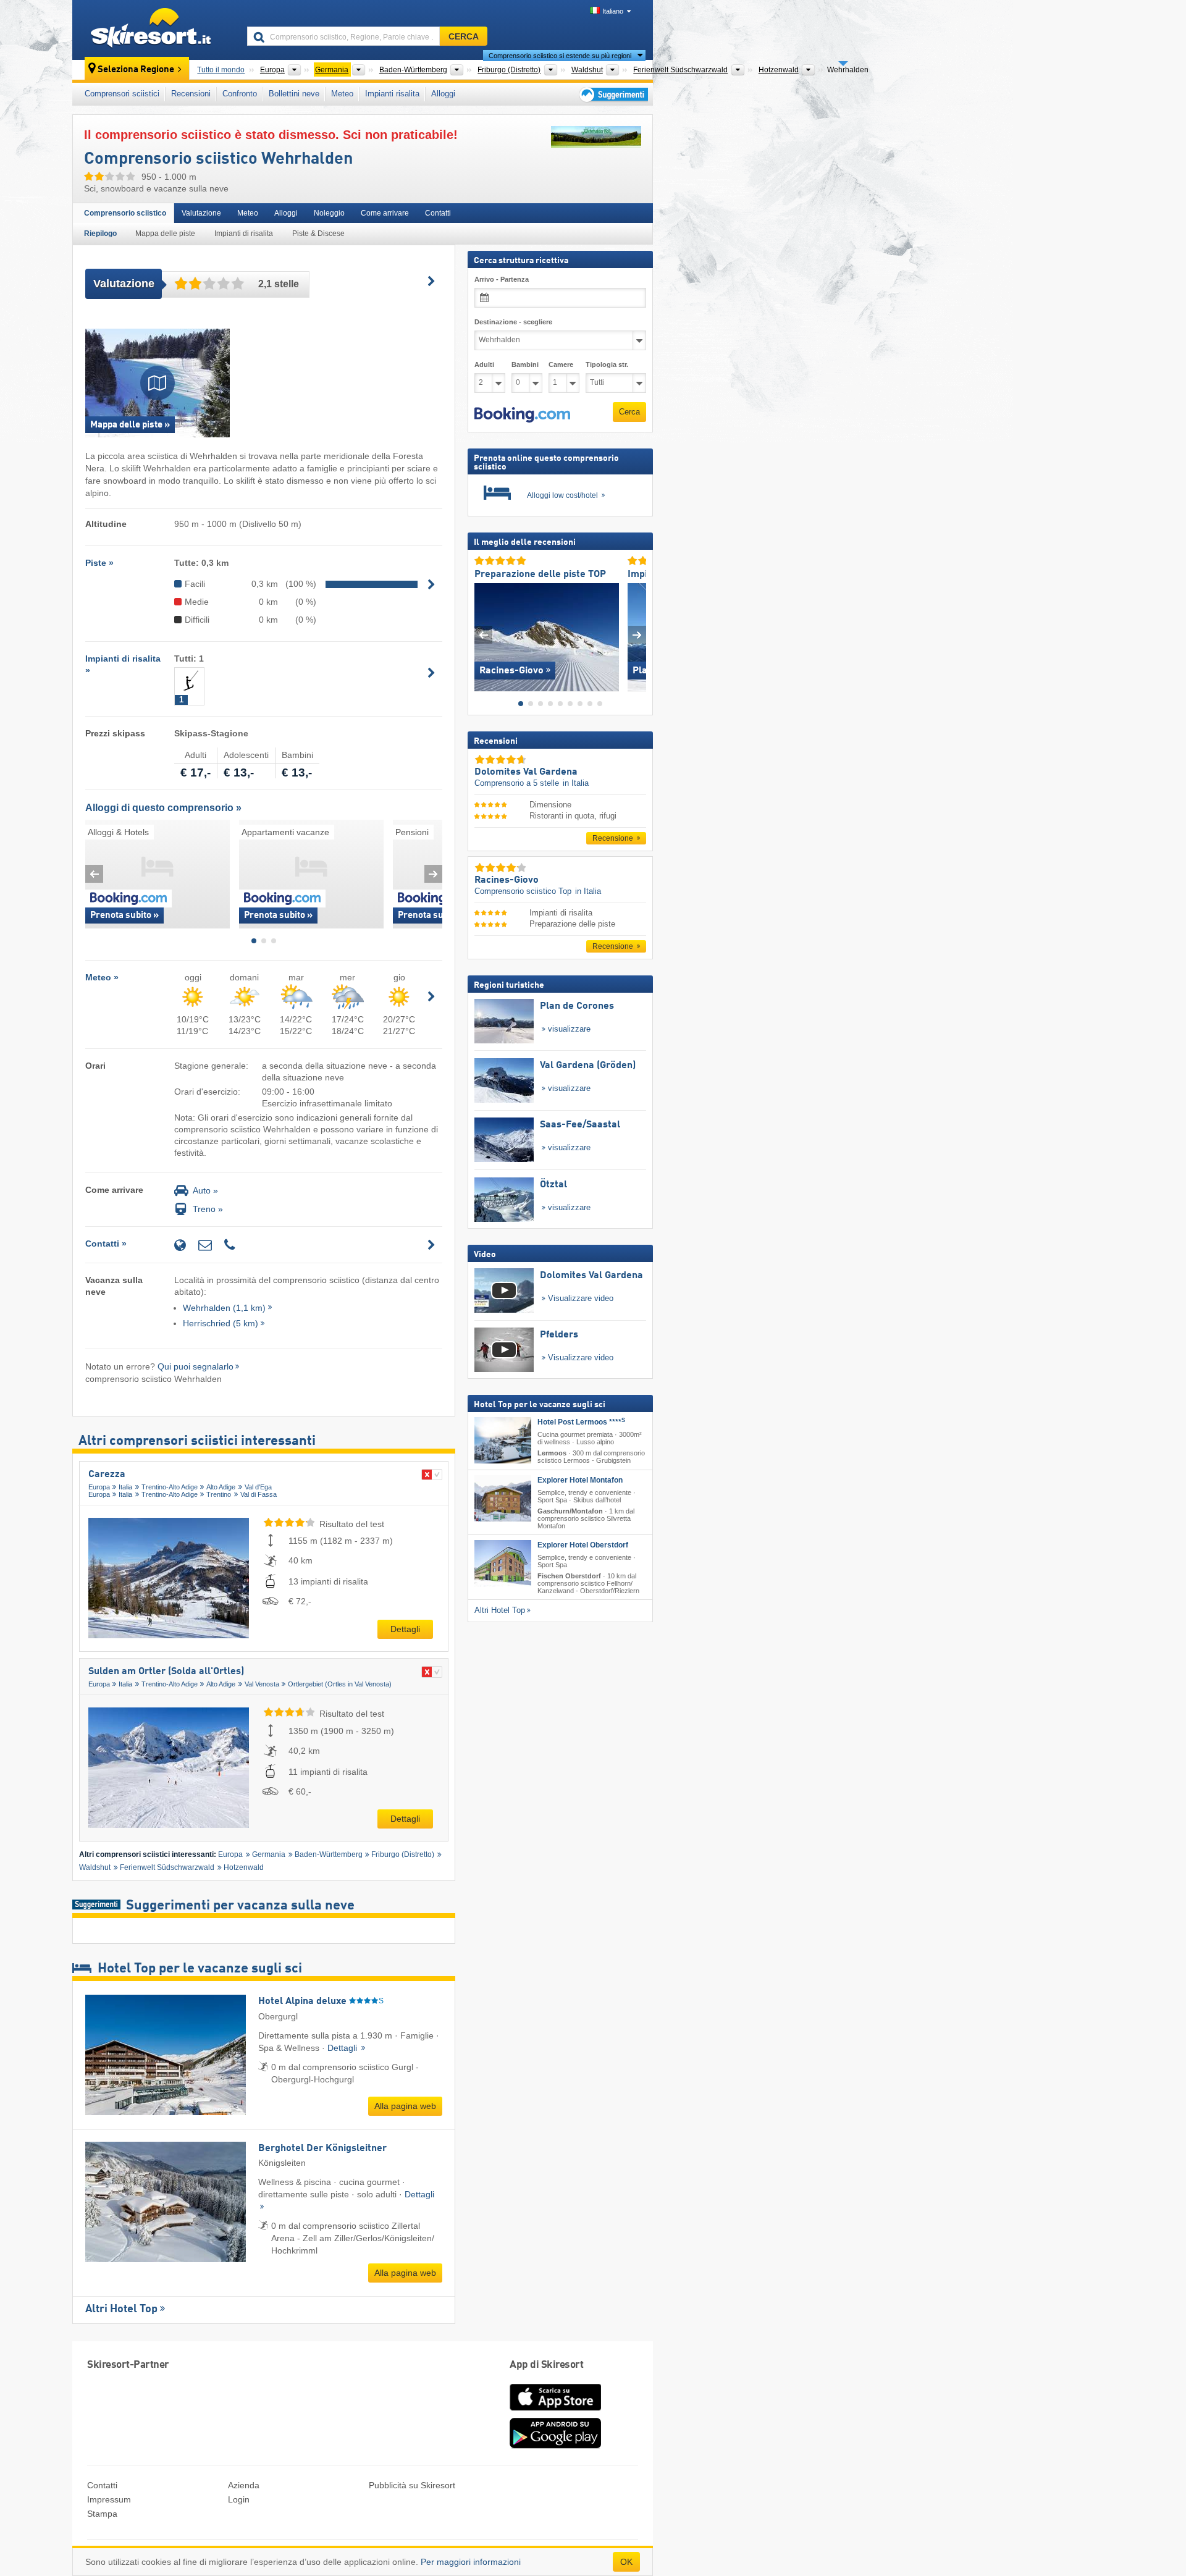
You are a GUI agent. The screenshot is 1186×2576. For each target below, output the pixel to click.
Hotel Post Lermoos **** (581, 1422)
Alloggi (443, 94)
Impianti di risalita (244, 234)
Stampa (102, 2514)
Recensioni (191, 94)
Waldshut (95, 1867)
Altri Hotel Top (121, 2309)
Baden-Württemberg (329, 1854)
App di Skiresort (546, 2365)
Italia (125, 1487)
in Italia (576, 784)
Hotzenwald (244, 1867)
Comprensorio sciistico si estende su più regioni (560, 56)
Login (239, 2499)
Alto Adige (221, 1487)
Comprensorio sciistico (125, 213)
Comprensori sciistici (122, 94)
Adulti (484, 364)
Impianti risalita (392, 94)
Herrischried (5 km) (221, 1323)
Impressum (109, 2499)
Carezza (107, 1475)
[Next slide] (433, 874)
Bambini (525, 364)
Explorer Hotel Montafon (580, 1480)
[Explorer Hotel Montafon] (503, 1498)
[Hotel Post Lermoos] (503, 1440)
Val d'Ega (258, 1487)
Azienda (244, 2485)
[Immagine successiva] (637, 635)
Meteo (342, 94)
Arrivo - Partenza (502, 279)
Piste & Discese (318, 234)
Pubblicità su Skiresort (412, 2485)
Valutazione (201, 213)
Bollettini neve (294, 94)
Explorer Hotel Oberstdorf (583, 1545)
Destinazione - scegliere (513, 322)
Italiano (613, 11)
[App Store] (555, 2412)
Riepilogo (100, 234)
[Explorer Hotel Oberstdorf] (503, 1563)
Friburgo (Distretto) (403, 1854)
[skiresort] (154, 30)
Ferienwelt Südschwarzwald (167, 1867)
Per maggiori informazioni (471, 2562)
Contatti (438, 213)
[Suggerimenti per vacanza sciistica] (612, 94)
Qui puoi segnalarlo (196, 1366)
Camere (561, 364)
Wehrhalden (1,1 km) (224, 1308)
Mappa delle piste (165, 234)
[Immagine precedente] (483, 635)
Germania (269, 1854)
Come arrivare (385, 213)
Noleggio (329, 213)
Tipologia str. (607, 364)
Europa (99, 1487)
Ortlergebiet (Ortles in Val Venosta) (340, 1684)
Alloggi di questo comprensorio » (163, 808)
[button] (522, 415)
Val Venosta (262, 1684)
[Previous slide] (94, 874)
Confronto (240, 94)
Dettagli (405, 1629)
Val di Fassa (259, 1494)
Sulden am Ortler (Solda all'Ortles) (166, 1672)
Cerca (629, 412)
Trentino (219, 1494)
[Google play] (555, 2446)
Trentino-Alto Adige (170, 1487)
